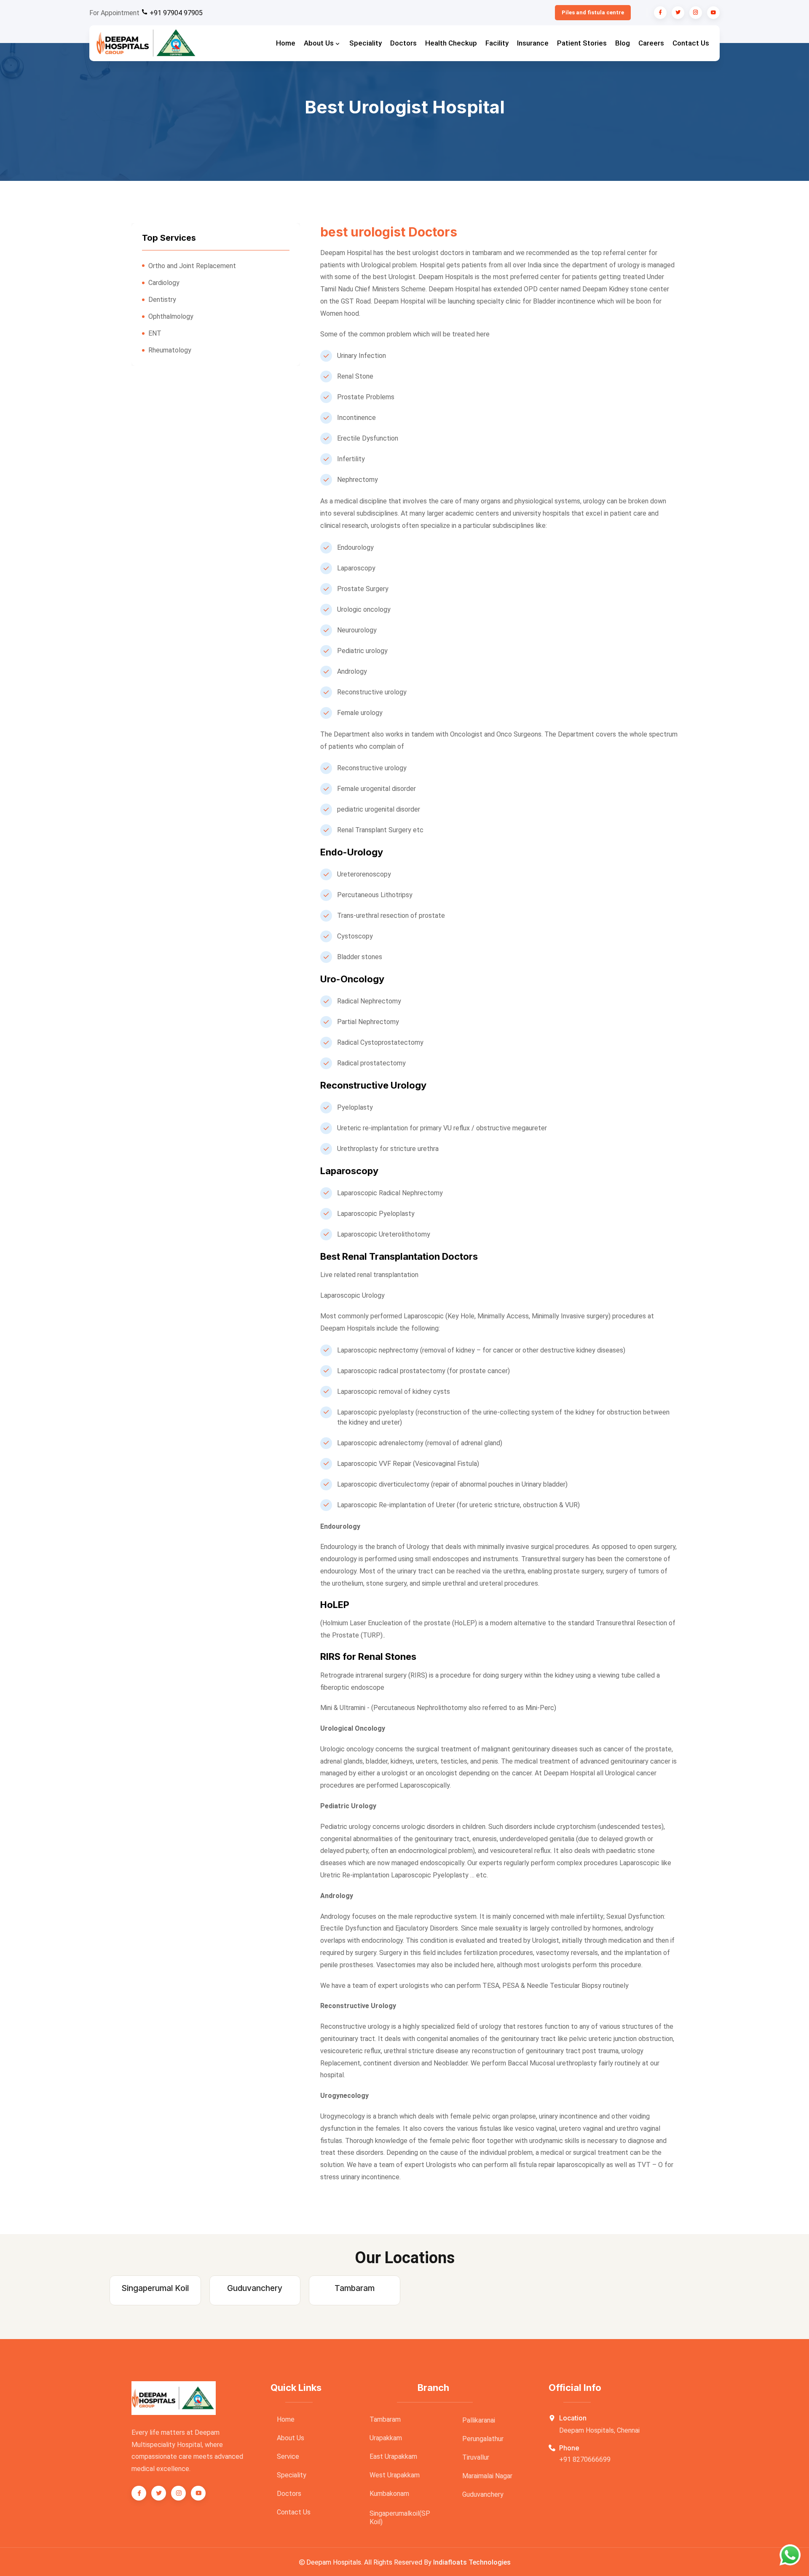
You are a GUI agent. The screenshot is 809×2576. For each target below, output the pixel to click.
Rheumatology (170, 350)
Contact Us (691, 43)
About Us (320, 43)
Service (288, 2456)
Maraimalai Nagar (487, 2476)
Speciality (366, 43)
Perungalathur (483, 2439)
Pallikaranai (479, 2420)
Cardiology (164, 283)
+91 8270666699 (585, 2459)
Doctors (403, 43)
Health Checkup (451, 43)
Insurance (533, 43)
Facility (497, 43)
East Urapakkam (393, 2456)
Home (286, 43)
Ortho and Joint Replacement (192, 266)
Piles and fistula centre (593, 12)
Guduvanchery (483, 2494)
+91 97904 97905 (175, 13)
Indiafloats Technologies (472, 2562)
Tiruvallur (476, 2457)
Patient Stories (582, 43)
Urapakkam (386, 2438)
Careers (651, 43)
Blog (623, 43)
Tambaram (385, 2419)
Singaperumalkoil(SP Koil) (400, 2518)
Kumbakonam (389, 2494)
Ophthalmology (171, 316)
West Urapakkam (395, 2475)
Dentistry (162, 300)
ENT (155, 333)
